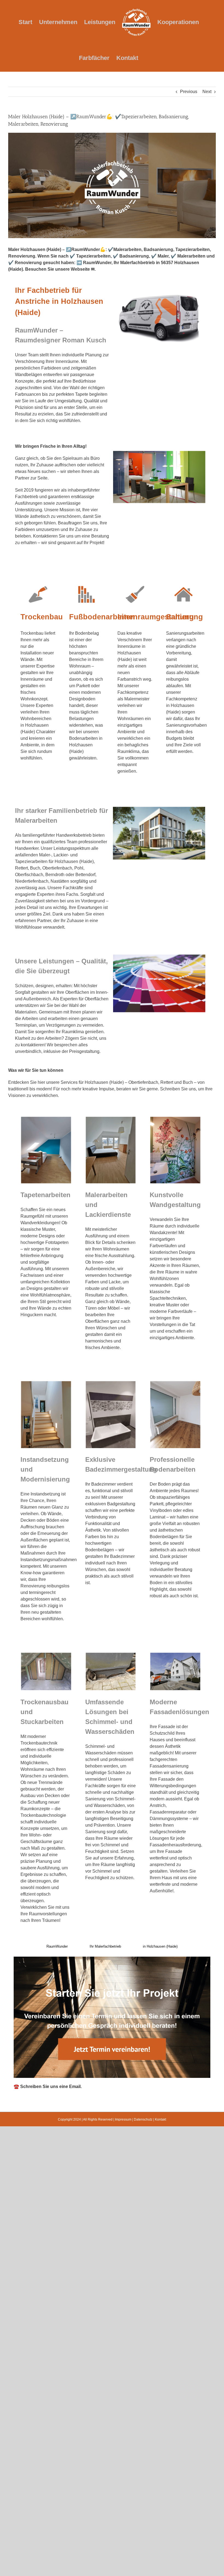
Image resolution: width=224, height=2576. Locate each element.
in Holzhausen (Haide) (160, 1946)
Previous (189, 92)
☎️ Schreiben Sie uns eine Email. (48, 2086)
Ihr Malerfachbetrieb (105, 1946)
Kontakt (160, 2119)
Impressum (123, 2119)
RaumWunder (57, 1946)
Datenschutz (143, 2119)
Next (207, 92)
